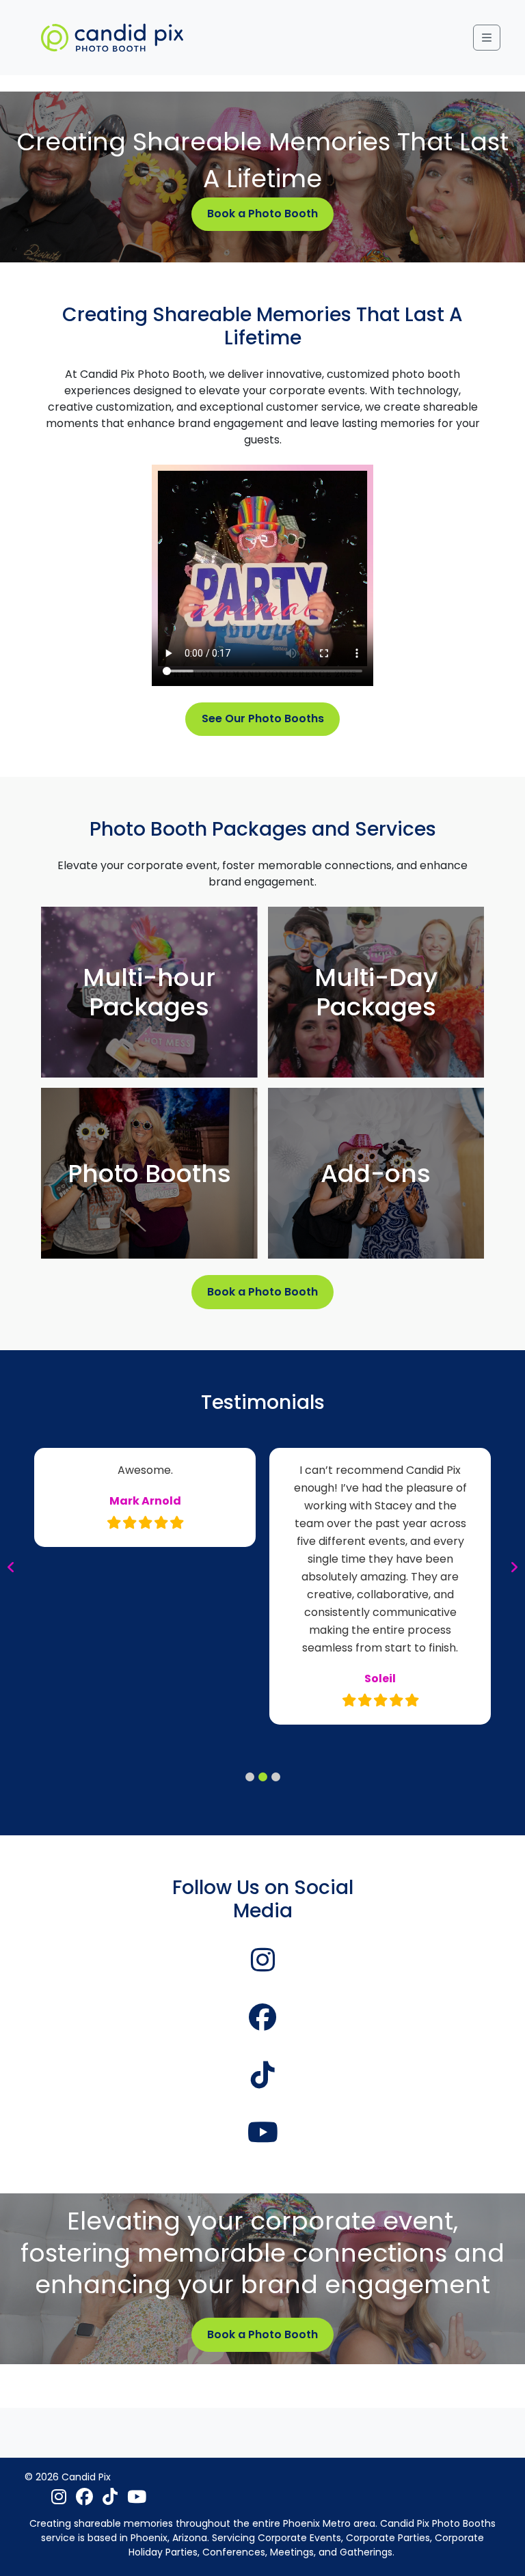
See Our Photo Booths (263, 718)
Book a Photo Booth (262, 214)
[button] (250, 1777)
